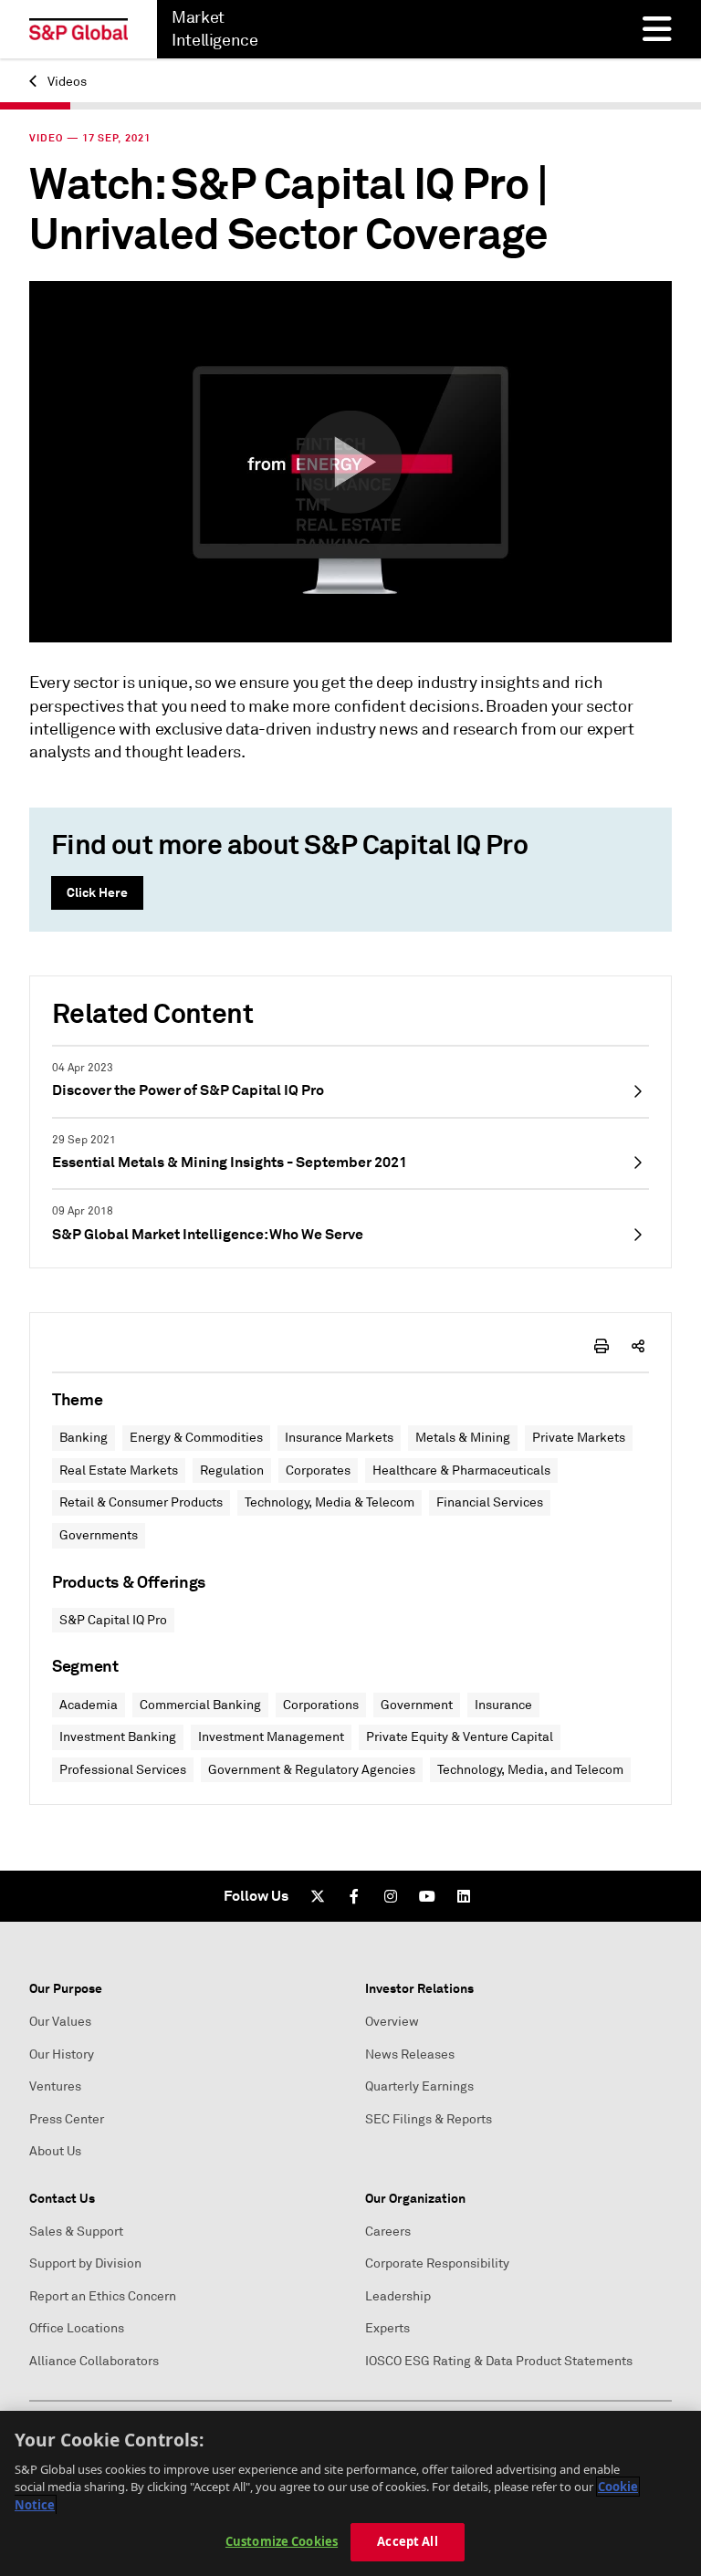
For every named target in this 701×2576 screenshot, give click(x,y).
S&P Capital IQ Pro (113, 1620)
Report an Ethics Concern (103, 2296)
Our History (62, 2055)
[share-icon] (638, 1346)
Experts (387, 2328)
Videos (66, 82)
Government (417, 1705)
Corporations (321, 1705)
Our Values (60, 2022)
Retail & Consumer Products (141, 1502)
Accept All (407, 2541)
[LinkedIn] (464, 1896)
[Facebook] (354, 1896)
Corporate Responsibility (437, 2263)
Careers (388, 2232)
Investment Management (271, 1737)
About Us (55, 2151)
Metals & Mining (463, 1438)
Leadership (398, 2296)
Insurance (503, 1705)
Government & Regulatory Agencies (312, 1770)
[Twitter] (318, 1896)
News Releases (410, 2055)
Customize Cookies (282, 2541)
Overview (392, 2022)
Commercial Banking (200, 1705)
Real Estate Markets (119, 1471)
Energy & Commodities (196, 1438)
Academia (89, 1705)
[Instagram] (391, 1896)
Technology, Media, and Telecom (530, 1770)
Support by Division (85, 2263)
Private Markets (579, 1438)
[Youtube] (427, 1896)
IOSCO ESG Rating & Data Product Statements (499, 2361)
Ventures (55, 2086)
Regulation (232, 1471)
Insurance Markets (339, 1438)
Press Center (67, 2119)
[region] (350, 2493)
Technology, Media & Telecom (330, 1502)
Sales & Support (76, 2232)
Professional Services (123, 1770)
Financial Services (490, 1502)
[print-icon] (602, 1346)
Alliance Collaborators (94, 2361)
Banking (84, 1438)
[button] (351, 462)
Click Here (97, 892)
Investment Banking (118, 1737)
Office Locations (77, 2328)
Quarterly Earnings (419, 2086)
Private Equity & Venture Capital (460, 1737)
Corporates (318, 1471)
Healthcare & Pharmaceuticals (461, 1471)
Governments (99, 1535)
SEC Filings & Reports (429, 2119)
